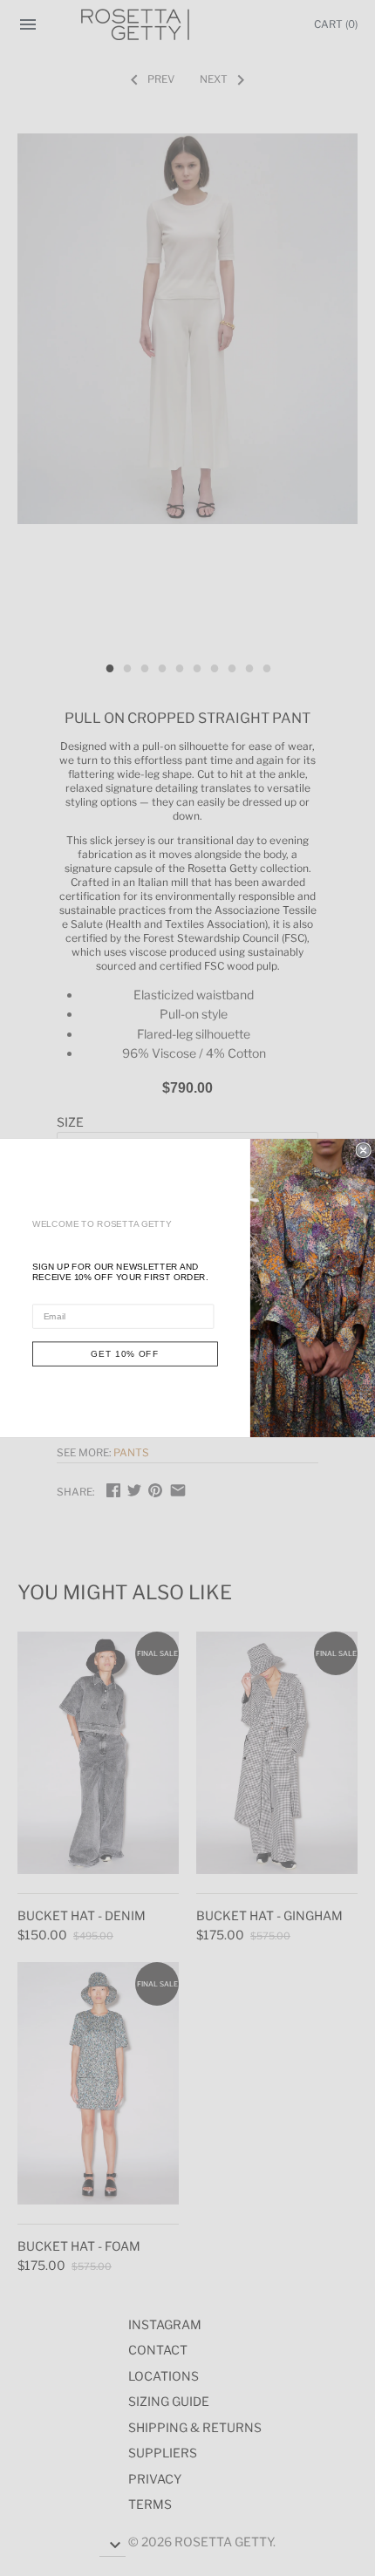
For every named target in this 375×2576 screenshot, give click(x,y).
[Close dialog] (363, 1151)
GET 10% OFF (125, 1354)
